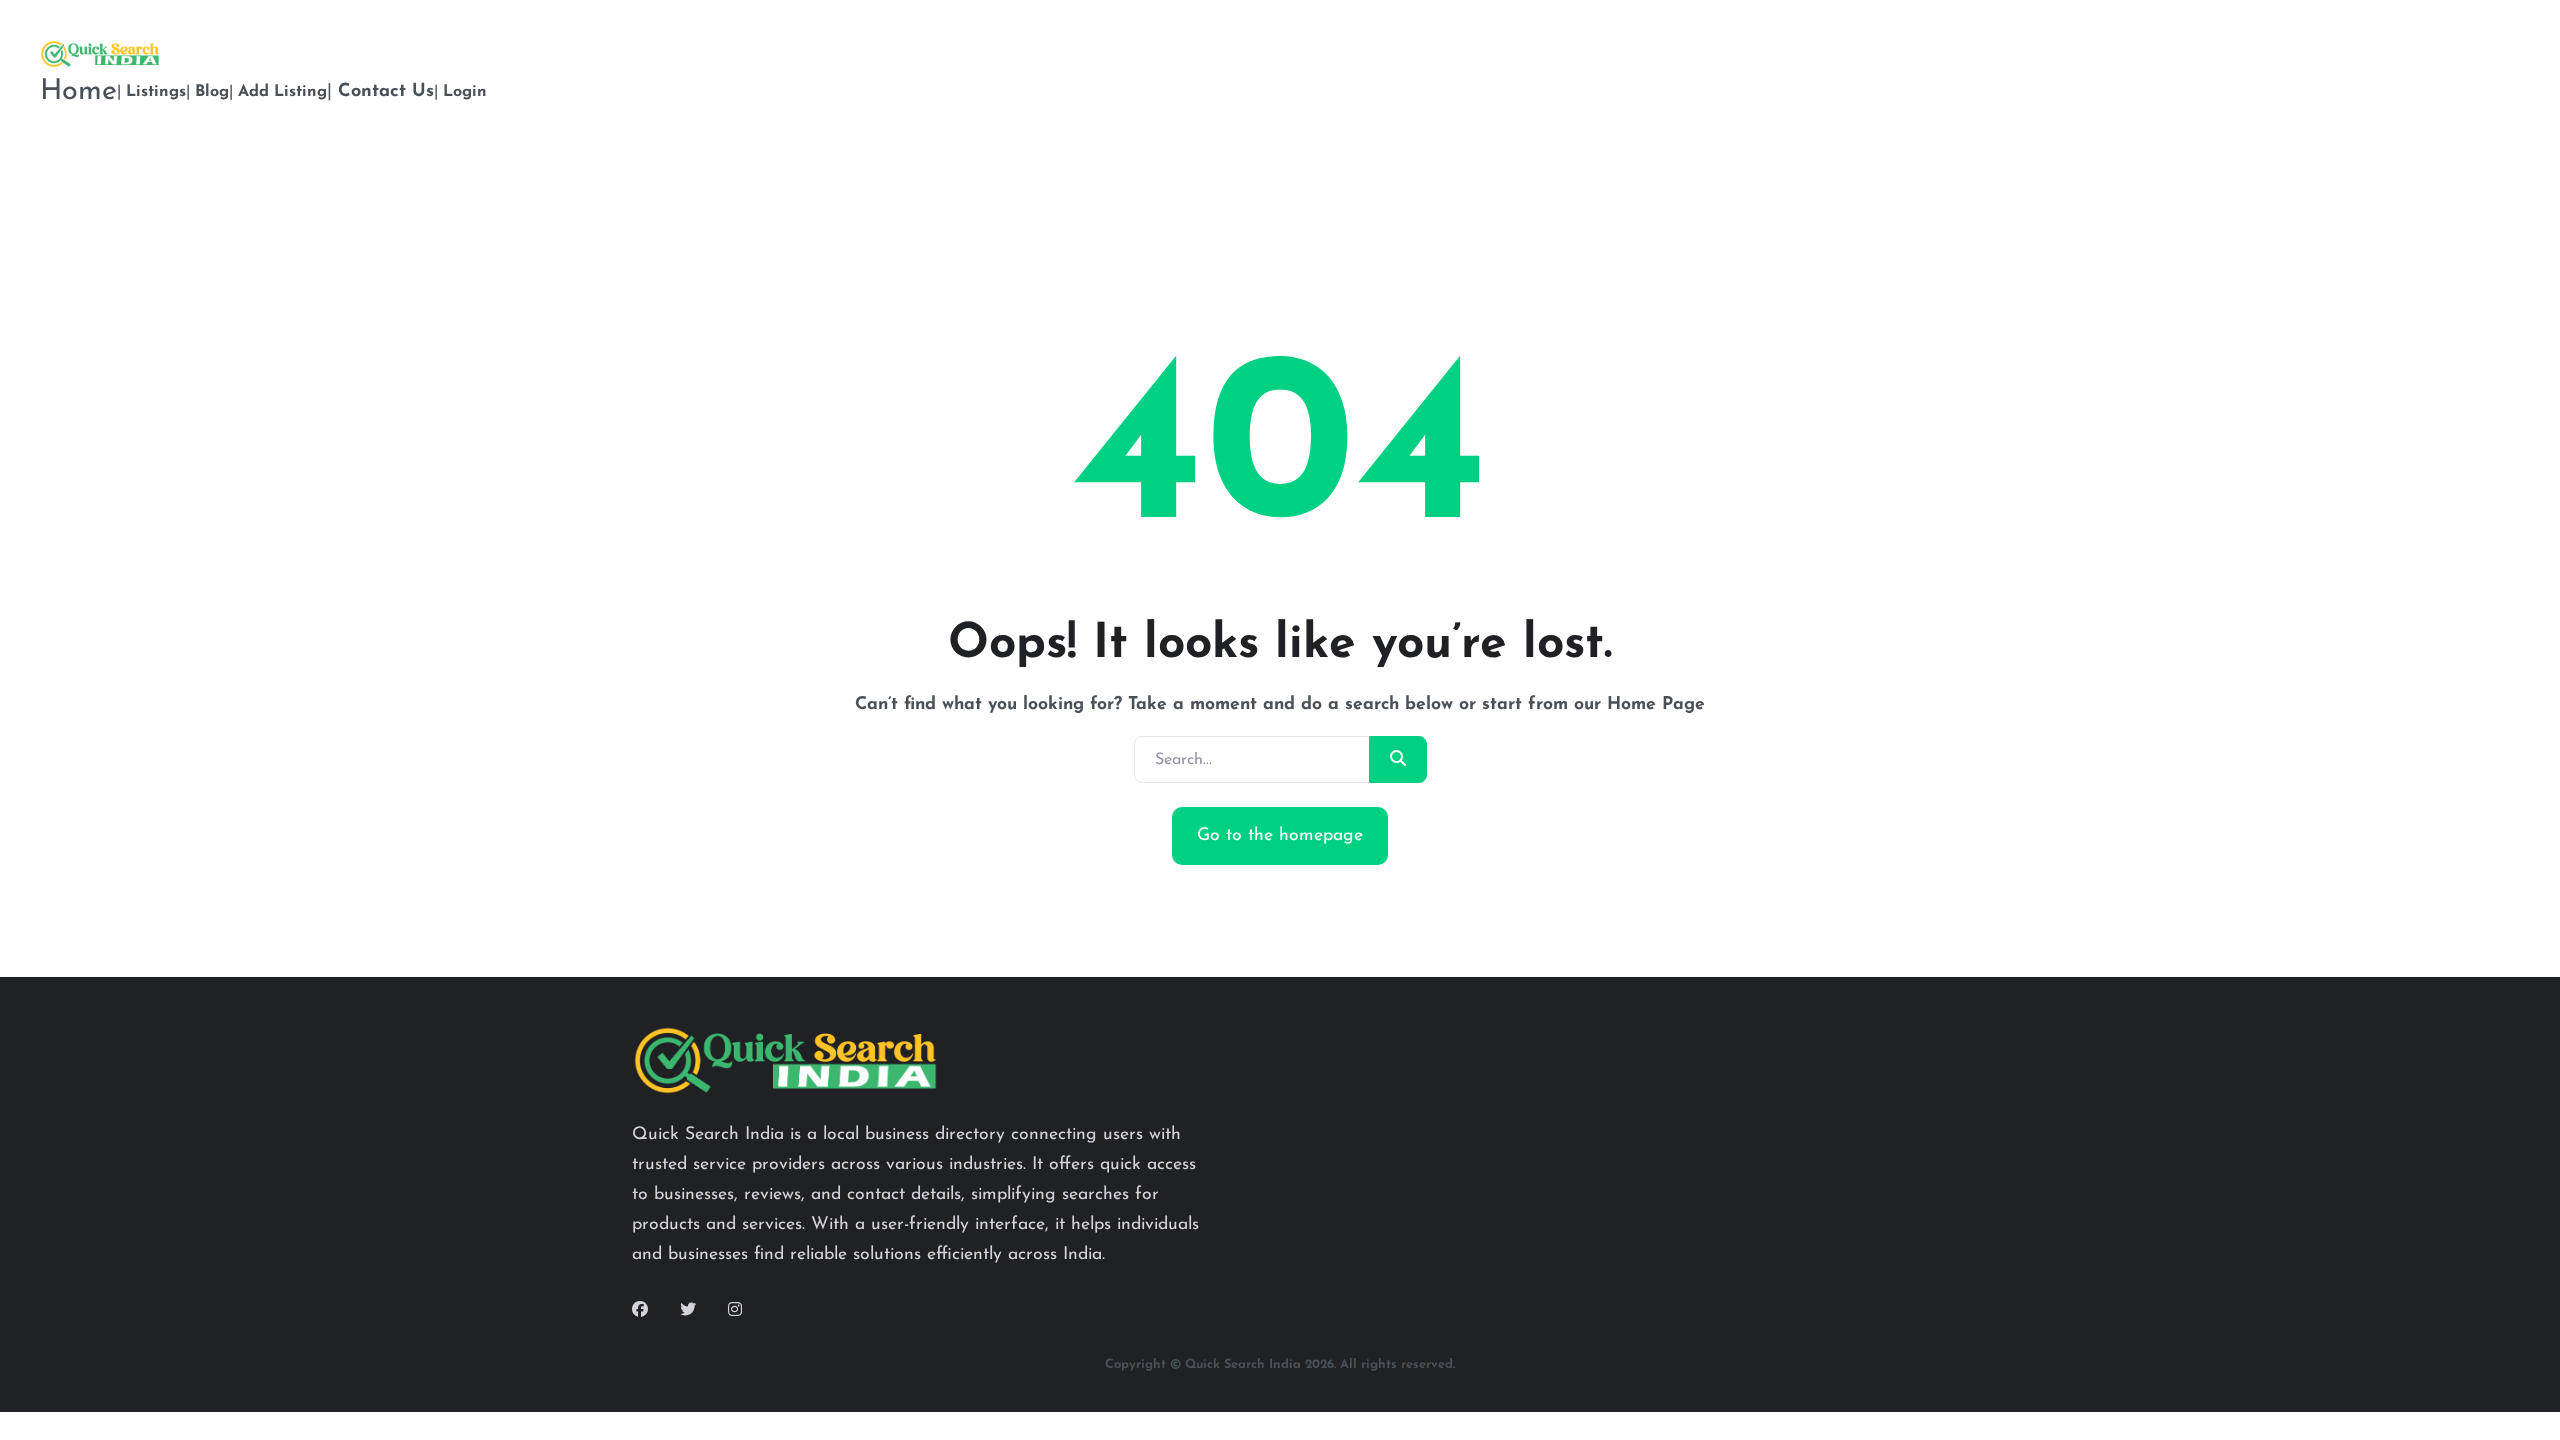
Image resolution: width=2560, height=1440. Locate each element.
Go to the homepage (1280, 835)
